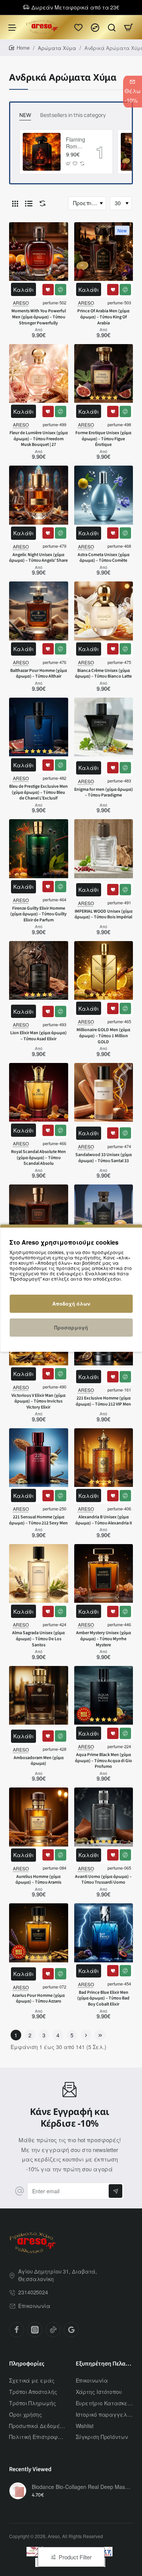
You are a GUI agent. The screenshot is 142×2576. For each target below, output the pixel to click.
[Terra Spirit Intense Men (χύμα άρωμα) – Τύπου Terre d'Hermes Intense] (39, 1214)
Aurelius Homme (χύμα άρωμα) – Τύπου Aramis (38, 1880)
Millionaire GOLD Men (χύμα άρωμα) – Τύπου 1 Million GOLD (103, 1036)
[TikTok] (53, 2330)
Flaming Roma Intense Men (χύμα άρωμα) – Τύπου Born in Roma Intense (76, 143)
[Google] (71, 2330)
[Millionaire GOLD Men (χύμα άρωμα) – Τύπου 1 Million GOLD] (104, 971)
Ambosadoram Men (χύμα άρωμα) (39, 1761)
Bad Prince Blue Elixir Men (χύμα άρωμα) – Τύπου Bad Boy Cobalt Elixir (103, 1999)
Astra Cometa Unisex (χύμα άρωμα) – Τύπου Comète (104, 558)
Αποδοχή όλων (71, 1304)
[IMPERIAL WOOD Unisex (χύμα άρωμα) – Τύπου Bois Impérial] (104, 849)
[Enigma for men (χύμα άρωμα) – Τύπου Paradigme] (104, 727)
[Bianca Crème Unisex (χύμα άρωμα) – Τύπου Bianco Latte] (104, 611)
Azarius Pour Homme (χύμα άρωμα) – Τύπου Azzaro (38, 1999)
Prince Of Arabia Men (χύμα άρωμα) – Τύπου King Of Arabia (103, 317)
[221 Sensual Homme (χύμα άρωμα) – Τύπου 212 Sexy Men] (39, 1458)
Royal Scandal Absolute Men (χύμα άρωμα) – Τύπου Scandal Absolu (38, 1158)
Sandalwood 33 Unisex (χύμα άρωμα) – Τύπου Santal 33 (104, 1158)
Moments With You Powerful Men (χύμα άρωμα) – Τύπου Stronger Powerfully (39, 317)
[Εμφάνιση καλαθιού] (128, 27)
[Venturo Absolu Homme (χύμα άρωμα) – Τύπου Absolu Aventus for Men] (104, 1214)
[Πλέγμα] (15, 203)
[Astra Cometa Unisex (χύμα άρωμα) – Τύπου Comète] (104, 495)
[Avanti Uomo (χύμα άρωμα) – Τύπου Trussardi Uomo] (104, 1817)
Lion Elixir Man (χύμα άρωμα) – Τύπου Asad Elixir (38, 1036)
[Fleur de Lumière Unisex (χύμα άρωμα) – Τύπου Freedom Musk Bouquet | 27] (39, 374)
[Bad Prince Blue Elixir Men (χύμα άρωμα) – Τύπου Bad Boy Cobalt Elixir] (104, 1933)
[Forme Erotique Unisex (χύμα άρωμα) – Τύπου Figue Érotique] (104, 374)
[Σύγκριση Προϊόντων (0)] (41, 203)
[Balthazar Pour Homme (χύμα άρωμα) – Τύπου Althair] (39, 611)
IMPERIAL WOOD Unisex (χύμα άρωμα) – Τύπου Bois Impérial (104, 915)
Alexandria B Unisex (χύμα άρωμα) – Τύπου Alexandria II (104, 1520)
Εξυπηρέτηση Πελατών (105, 2364)
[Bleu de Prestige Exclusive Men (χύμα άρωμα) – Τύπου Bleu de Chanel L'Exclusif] (39, 727)
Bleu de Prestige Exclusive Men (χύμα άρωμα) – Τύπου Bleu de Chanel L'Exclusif (38, 792)
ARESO (21, 303)
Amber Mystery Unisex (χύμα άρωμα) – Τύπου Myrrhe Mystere (104, 1639)
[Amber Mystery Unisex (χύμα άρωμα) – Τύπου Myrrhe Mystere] (104, 1574)
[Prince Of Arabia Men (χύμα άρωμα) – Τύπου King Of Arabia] (104, 252)
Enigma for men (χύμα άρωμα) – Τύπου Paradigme (104, 793)
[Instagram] (35, 2330)
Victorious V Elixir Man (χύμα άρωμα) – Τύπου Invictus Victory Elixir (38, 1402)
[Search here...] (112, 27)
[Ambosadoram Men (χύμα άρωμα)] (39, 1696)
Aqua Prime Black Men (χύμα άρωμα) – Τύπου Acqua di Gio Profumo (104, 1761)
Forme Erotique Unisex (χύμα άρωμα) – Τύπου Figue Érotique (103, 439)
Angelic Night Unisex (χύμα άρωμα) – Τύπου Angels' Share (38, 558)
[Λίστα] (29, 203)
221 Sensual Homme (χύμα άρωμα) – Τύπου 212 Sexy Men (38, 1520)
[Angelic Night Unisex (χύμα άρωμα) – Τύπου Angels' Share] (39, 495)
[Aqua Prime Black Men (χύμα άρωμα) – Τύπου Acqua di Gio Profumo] (104, 1696)
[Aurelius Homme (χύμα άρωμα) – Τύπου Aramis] (39, 1817)
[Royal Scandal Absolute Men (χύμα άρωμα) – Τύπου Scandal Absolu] (39, 1092)
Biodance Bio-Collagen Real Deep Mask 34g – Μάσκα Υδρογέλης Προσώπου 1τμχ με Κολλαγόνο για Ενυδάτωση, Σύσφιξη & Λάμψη (81, 2487)
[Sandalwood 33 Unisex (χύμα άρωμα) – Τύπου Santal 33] (104, 1092)
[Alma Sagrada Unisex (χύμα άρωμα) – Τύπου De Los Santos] (39, 1574)
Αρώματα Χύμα (57, 48)
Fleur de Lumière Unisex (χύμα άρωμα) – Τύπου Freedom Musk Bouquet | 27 (39, 439)
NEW (25, 115)
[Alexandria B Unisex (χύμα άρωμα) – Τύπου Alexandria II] (104, 1458)
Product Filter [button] (75, 2557)
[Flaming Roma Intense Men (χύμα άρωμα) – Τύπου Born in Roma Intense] (42, 152)
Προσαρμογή (71, 1327)
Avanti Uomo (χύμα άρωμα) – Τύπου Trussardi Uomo (103, 1880)
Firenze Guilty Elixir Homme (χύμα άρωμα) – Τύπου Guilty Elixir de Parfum (38, 914)
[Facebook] (17, 2330)
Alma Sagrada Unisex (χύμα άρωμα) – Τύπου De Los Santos (38, 1639)
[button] (68, 164)
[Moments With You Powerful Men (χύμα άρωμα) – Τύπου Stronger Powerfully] (39, 252)
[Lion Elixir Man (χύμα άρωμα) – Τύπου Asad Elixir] (39, 971)
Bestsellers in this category (73, 115)
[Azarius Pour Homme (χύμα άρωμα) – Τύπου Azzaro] (39, 1933)
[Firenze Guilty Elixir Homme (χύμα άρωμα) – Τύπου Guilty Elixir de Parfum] (39, 849)
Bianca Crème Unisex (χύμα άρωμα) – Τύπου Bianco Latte (103, 674)
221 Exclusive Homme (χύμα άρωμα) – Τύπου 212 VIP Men (103, 1401)
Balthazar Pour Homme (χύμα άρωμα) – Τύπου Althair (39, 674)
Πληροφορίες (27, 2364)
